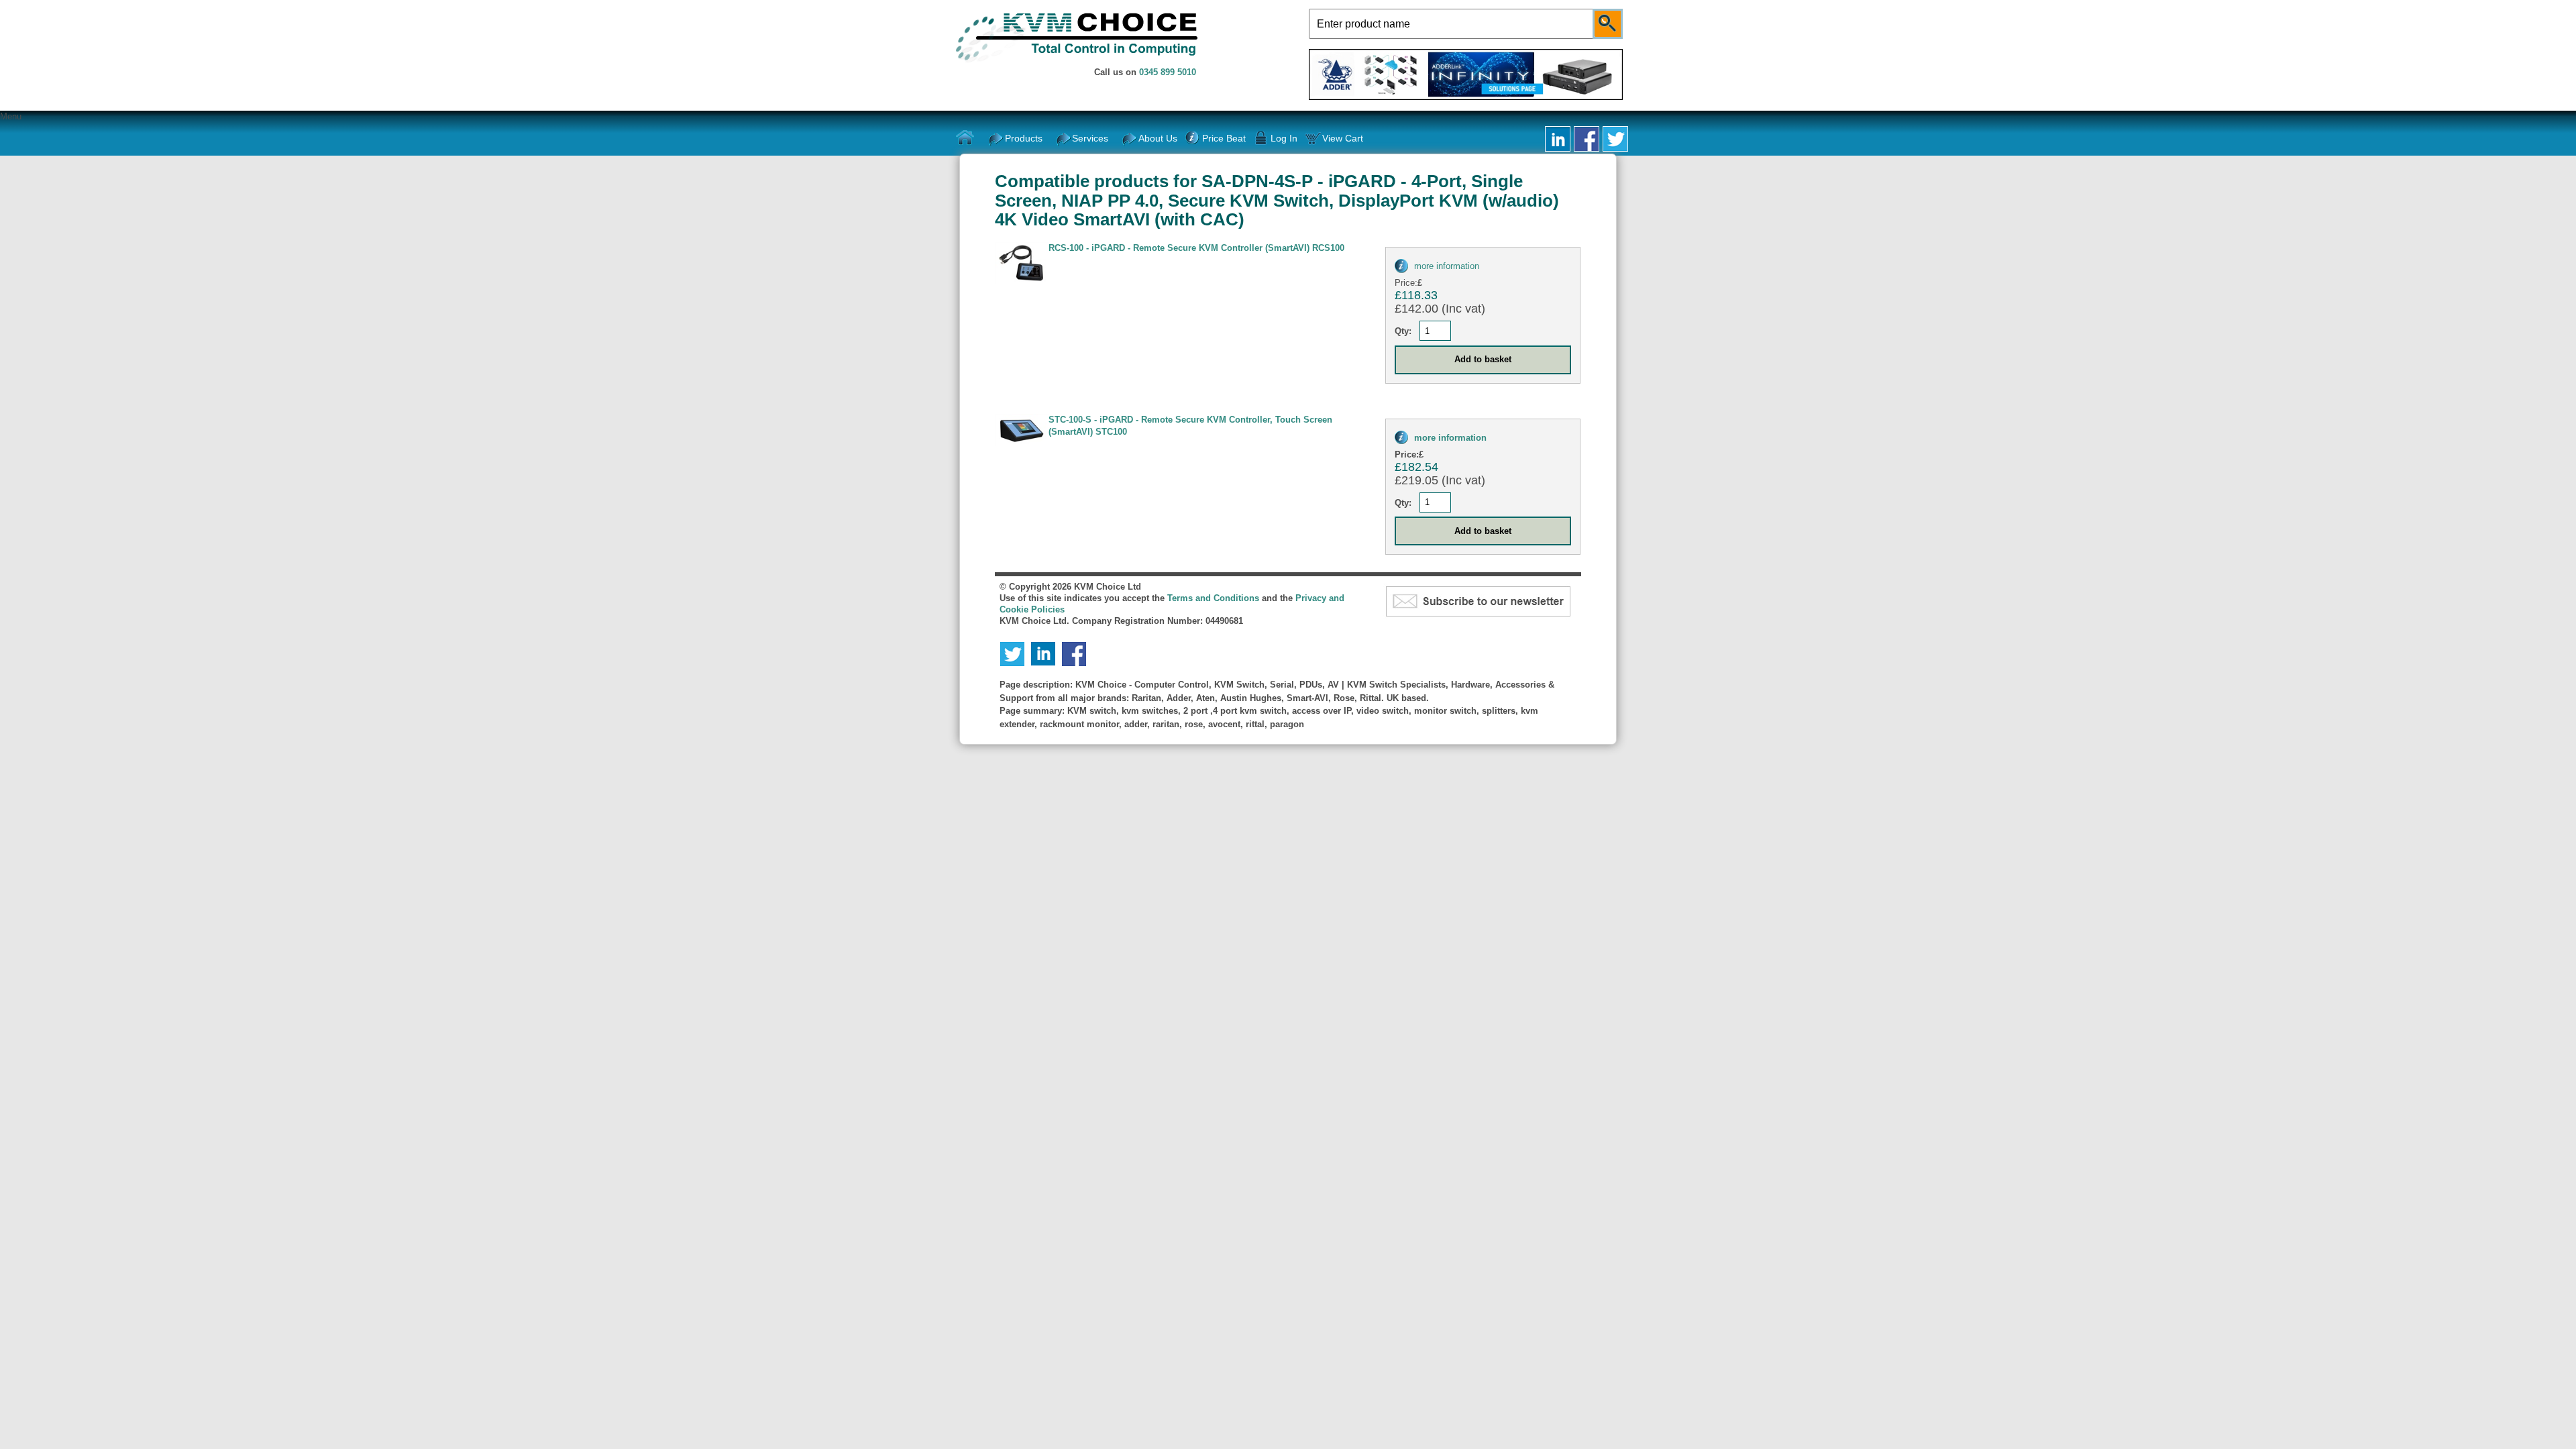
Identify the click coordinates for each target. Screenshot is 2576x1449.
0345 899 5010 (1168, 72)
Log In (1284, 138)
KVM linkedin (1558, 139)
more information (1447, 266)
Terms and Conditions (1213, 598)
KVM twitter (1615, 139)
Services (1090, 138)
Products (1024, 138)
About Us (1158, 138)
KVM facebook (1587, 139)
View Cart (1343, 138)
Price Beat (1224, 138)
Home (965, 138)
